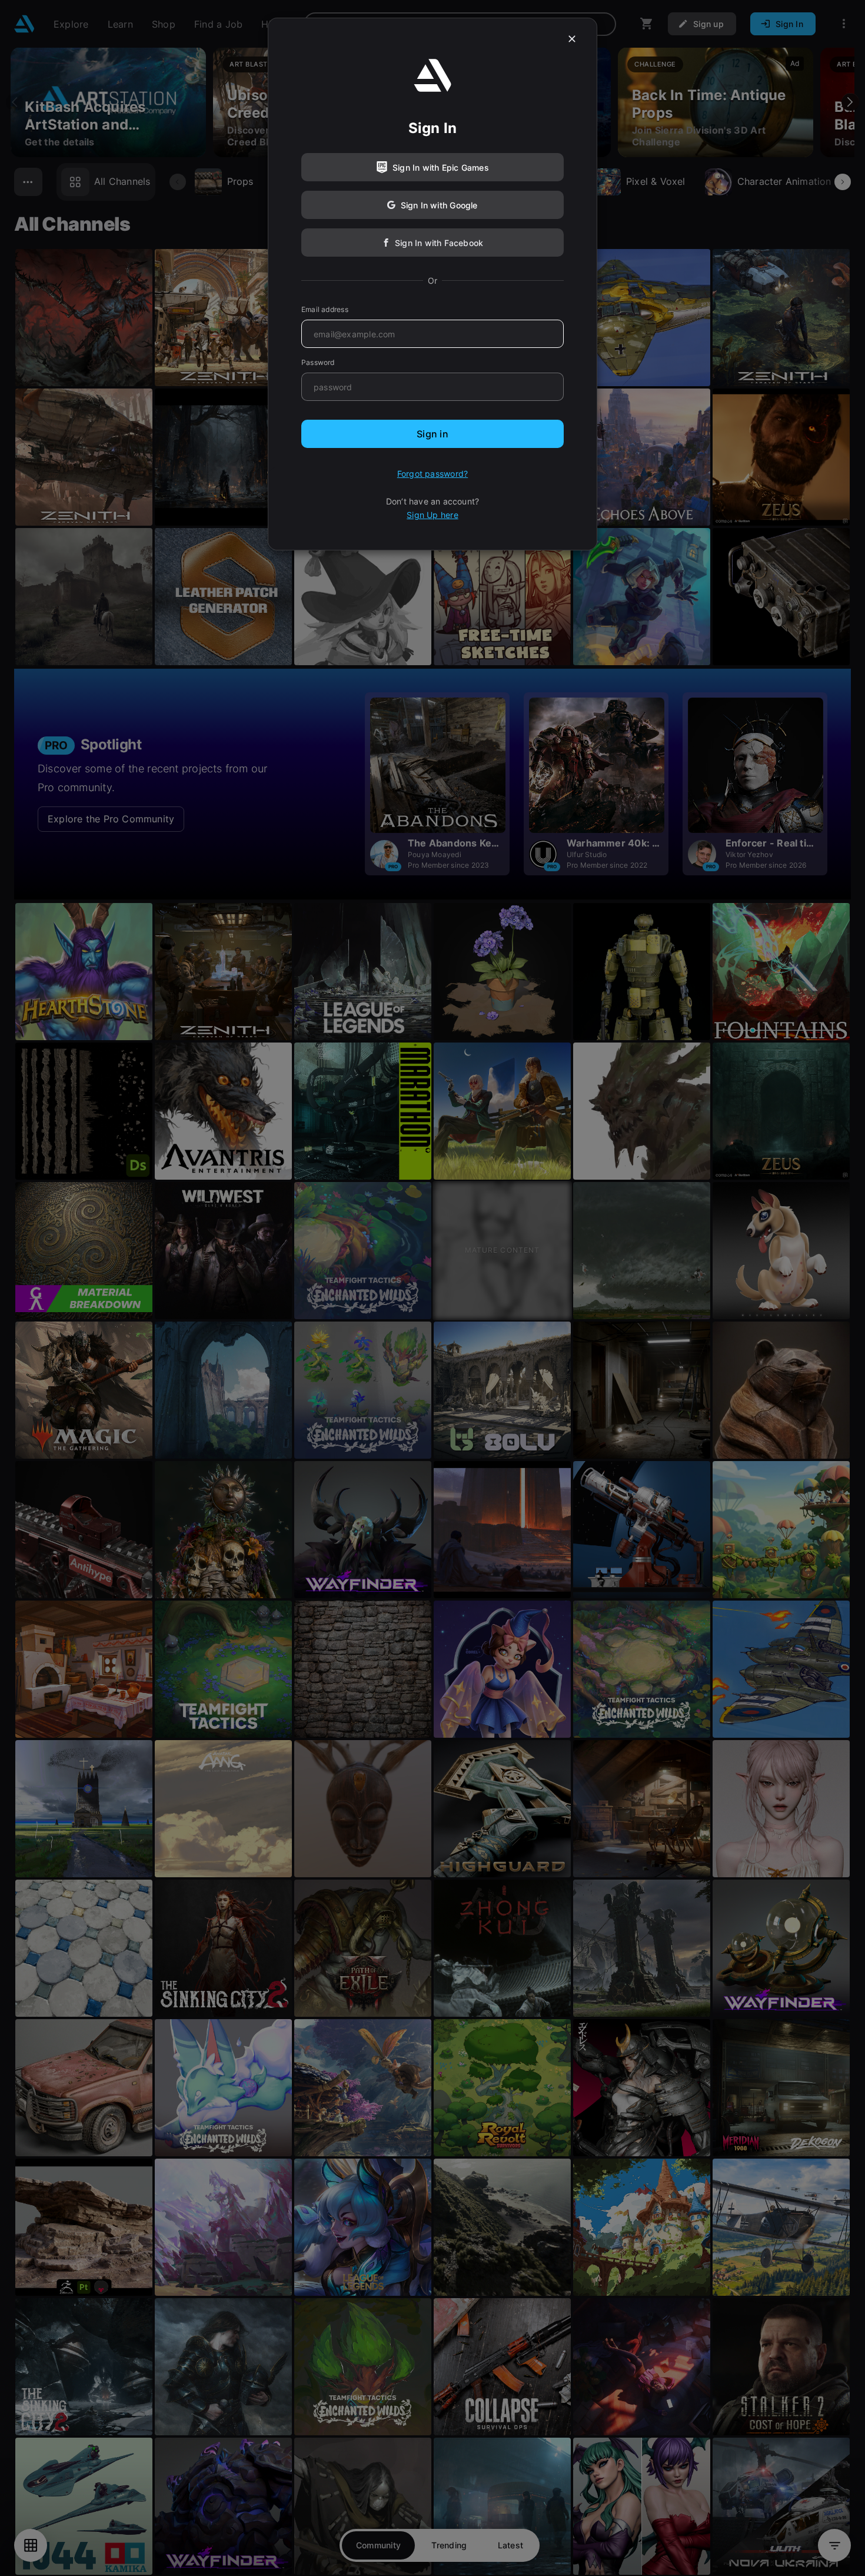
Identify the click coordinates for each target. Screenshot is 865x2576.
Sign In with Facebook (439, 243)
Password (318, 362)
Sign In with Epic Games (441, 167)
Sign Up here (432, 515)
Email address (325, 309)
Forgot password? (432, 474)
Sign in (432, 434)
